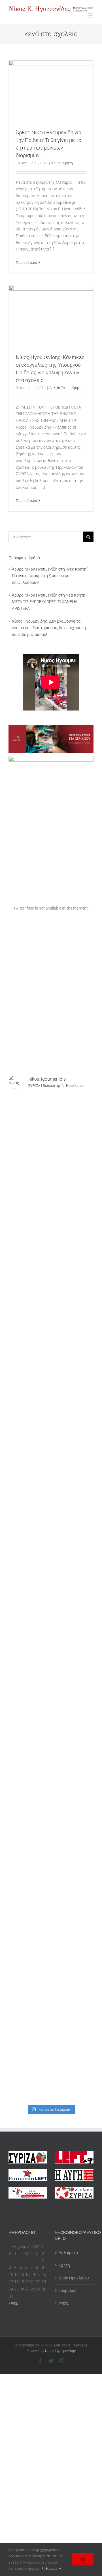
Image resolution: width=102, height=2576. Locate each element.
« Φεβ (13, 2303)
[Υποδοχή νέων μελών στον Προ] (51, 1120)
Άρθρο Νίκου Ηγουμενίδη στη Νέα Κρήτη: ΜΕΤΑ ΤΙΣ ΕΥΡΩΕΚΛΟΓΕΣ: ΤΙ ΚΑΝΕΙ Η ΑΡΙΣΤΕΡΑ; (49, 602)
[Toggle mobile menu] (91, 15)
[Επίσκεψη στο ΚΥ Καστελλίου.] (51, 1321)
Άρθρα (56, 163)
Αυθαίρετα (68, 2253)
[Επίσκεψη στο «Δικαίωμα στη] (51, 1372)
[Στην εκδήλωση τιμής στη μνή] (51, 1573)
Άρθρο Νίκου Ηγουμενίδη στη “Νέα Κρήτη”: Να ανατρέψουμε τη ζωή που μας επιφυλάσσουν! (50, 576)
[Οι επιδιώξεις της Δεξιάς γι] (51, 1674)
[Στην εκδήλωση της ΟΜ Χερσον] (51, 1523)
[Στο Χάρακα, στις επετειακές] (51, 2076)
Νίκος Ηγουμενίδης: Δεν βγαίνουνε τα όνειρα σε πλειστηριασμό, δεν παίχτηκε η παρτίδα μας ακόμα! (49, 628)
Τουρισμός (68, 2290)
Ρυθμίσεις (50, 2569)
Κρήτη (68, 163)
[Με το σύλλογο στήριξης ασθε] (51, 1875)
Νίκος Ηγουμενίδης (60, 2351)
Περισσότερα (26, 263)
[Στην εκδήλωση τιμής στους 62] (51, 1824)
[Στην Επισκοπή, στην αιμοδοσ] (51, 1623)
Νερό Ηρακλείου (74, 2278)
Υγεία (64, 2303)
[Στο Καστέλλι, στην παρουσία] (51, 1221)
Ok (83, 2559)
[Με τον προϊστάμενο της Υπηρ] (51, 1925)
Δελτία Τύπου (60, 388)
